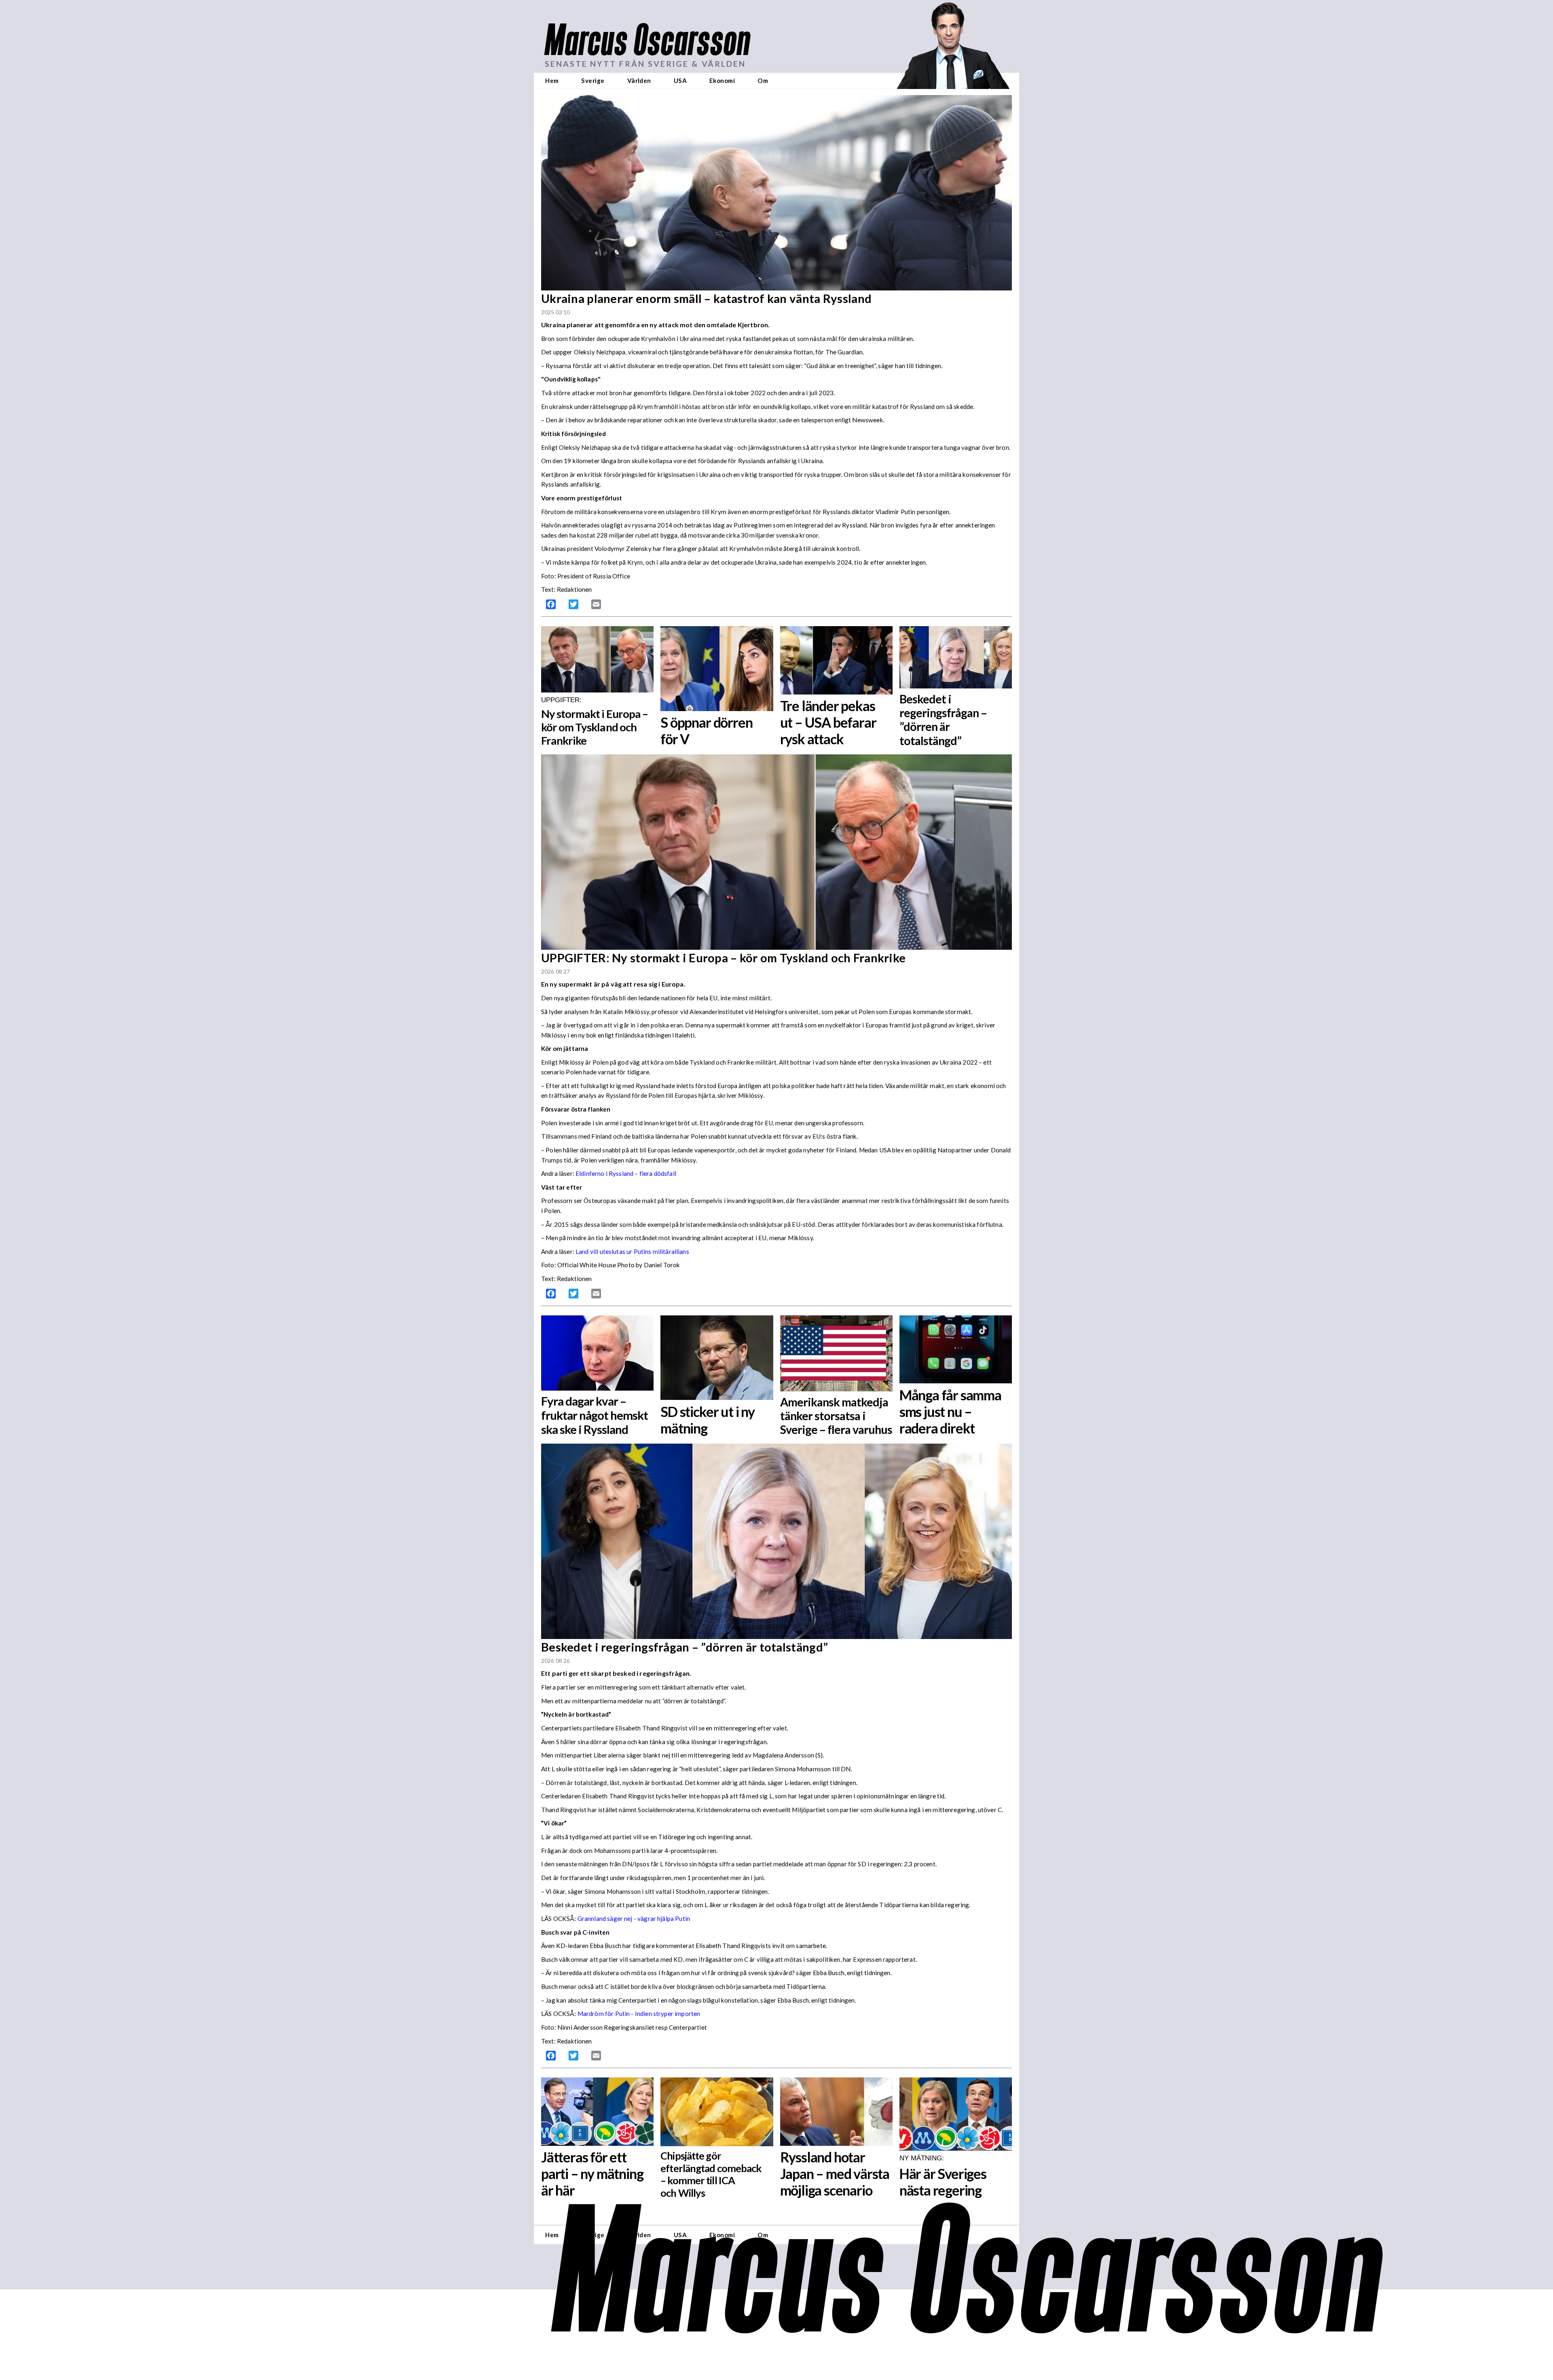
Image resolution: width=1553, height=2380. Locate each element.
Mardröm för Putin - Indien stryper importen (639, 2014)
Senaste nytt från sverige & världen (645, 64)
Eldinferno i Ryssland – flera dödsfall (626, 1173)
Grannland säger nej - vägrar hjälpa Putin (634, 1918)
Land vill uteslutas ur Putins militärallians (632, 1251)
